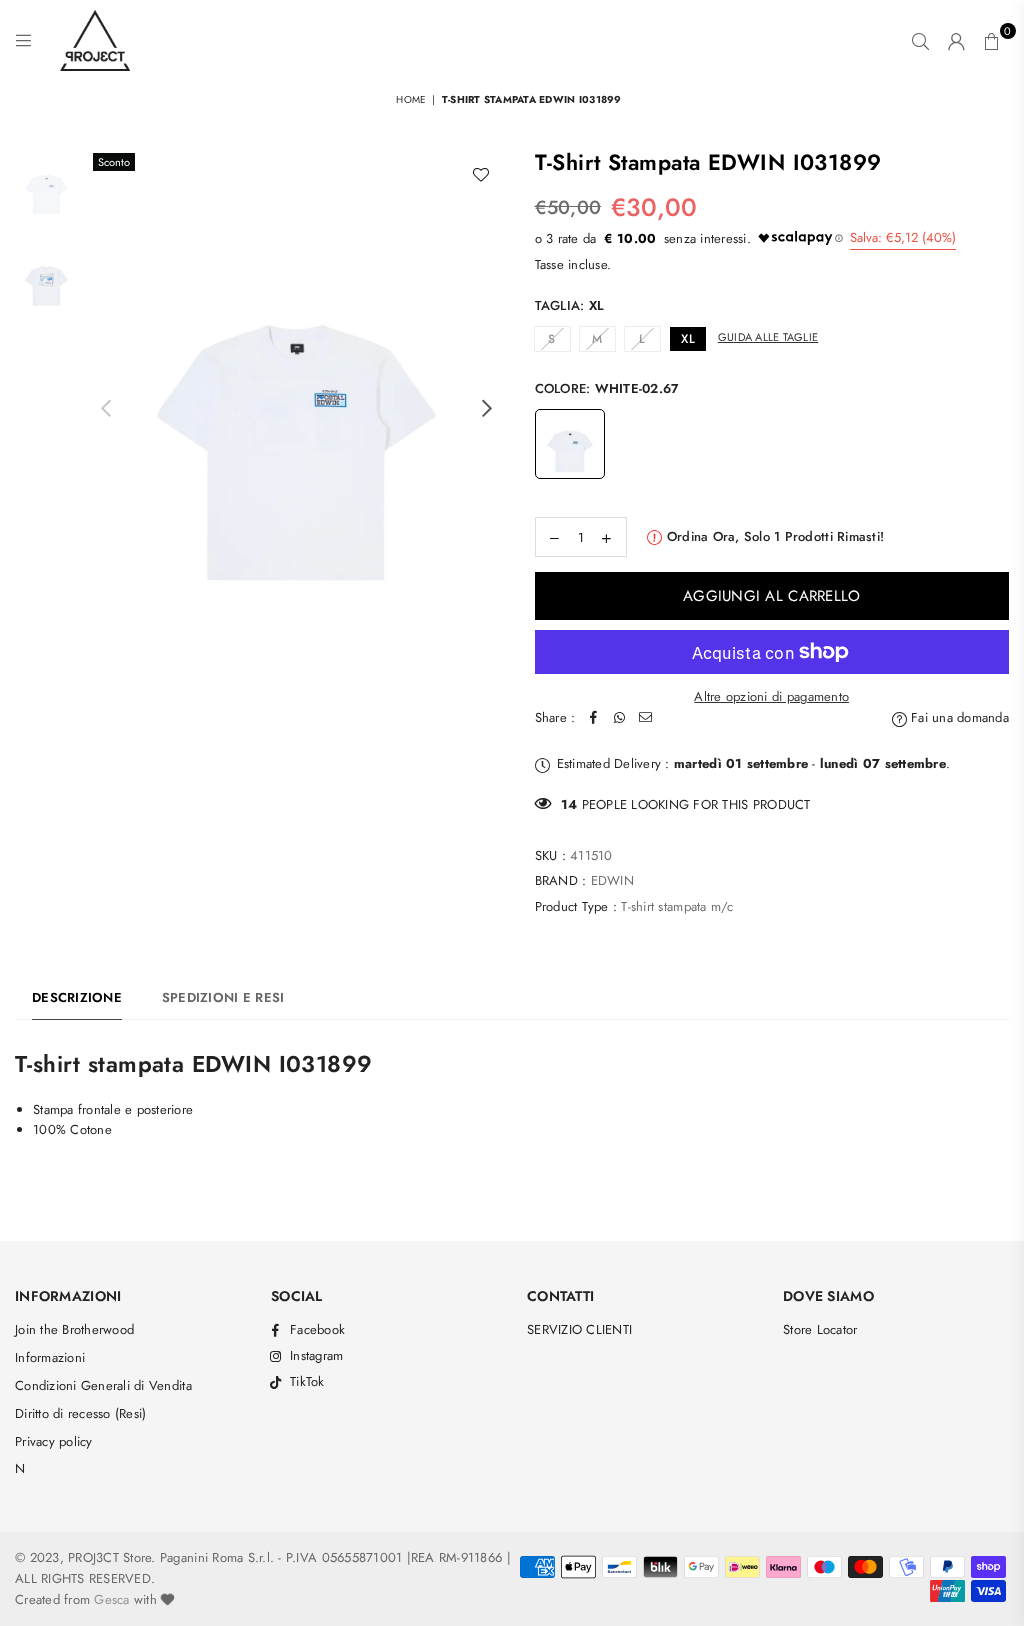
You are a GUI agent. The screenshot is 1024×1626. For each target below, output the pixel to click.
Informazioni (50, 1357)
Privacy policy (54, 1441)
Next (487, 408)
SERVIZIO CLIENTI (579, 1329)
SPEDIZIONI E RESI (223, 997)
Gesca (111, 1599)
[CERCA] (920, 41)
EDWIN (612, 880)
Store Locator (820, 1329)
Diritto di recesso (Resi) (81, 1413)
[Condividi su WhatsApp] (619, 718)
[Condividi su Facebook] (593, 718)
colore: (607, 388)
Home (411, 99)
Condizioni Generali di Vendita (103, 1385)
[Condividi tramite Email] (645, 718)
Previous (105, 408)
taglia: (570, 305)
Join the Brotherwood (74, 1329)
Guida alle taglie (768, 337)
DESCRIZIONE (77, 997)
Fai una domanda (958, 717)
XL (688, 339)
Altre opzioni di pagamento (771, 696)
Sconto (114, 162)
